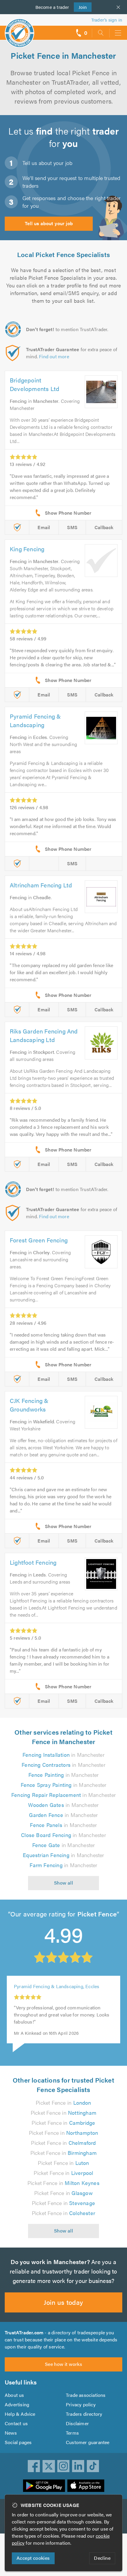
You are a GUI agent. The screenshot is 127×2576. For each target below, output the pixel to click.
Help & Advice (20, 2414)
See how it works (63, 2364)
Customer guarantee (88, 2442)
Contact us (16, 2423)
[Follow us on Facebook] (34, 2466)
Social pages (18, 2442)
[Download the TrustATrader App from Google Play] (44, 2486)
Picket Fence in (63, 2102)
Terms (72, 2433)
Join (80, 7)
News (11, 2433)
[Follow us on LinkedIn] (78, 2466)
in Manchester (63, 1755)
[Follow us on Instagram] (63, 2466)
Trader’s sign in (107, 20)
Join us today (63, 2302)
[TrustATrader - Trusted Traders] (19, 29)
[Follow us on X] (49, 2466)
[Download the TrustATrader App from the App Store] (86, 2486)
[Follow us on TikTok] (93, 2466)
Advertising (17, 2404)
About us (14, 2395)
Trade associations (86, 2395)
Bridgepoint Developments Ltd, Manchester (60, 1993)
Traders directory (84, 2414)
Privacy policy (81, 2404)
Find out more (54, 356)
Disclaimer (77, 2423)
